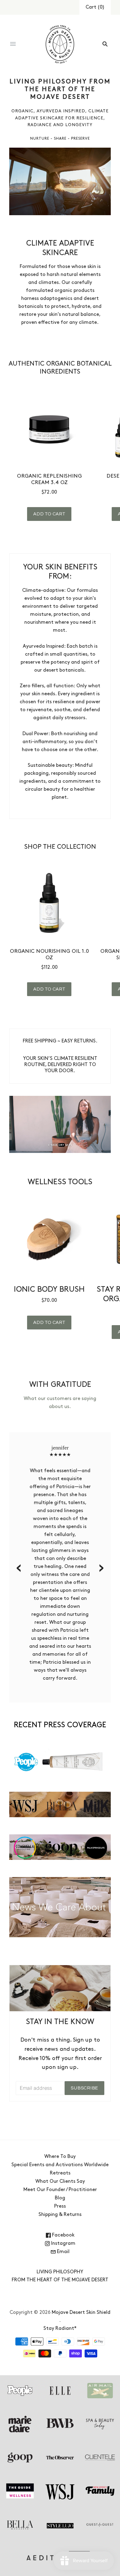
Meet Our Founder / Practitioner (60, 2190)
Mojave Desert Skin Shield (81, 2313)
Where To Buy (60, 2157)
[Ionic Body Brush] (49, 1240)
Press (60, 2206)
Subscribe (84, 2088)
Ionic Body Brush (49, 1290)
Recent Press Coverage (60, 1725)
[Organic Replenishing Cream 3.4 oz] (49, 428)
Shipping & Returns (60, 2215)
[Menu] (13, 44)
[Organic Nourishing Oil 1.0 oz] (49, 903)
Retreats (60, 2173)
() (95, 7)
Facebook (63, 2235)
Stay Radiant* (60, 2329)
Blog (60, 2198)
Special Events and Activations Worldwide (60, 2165)
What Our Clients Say (60, 2182)
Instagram (63, 2244)
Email (63, 2252)
